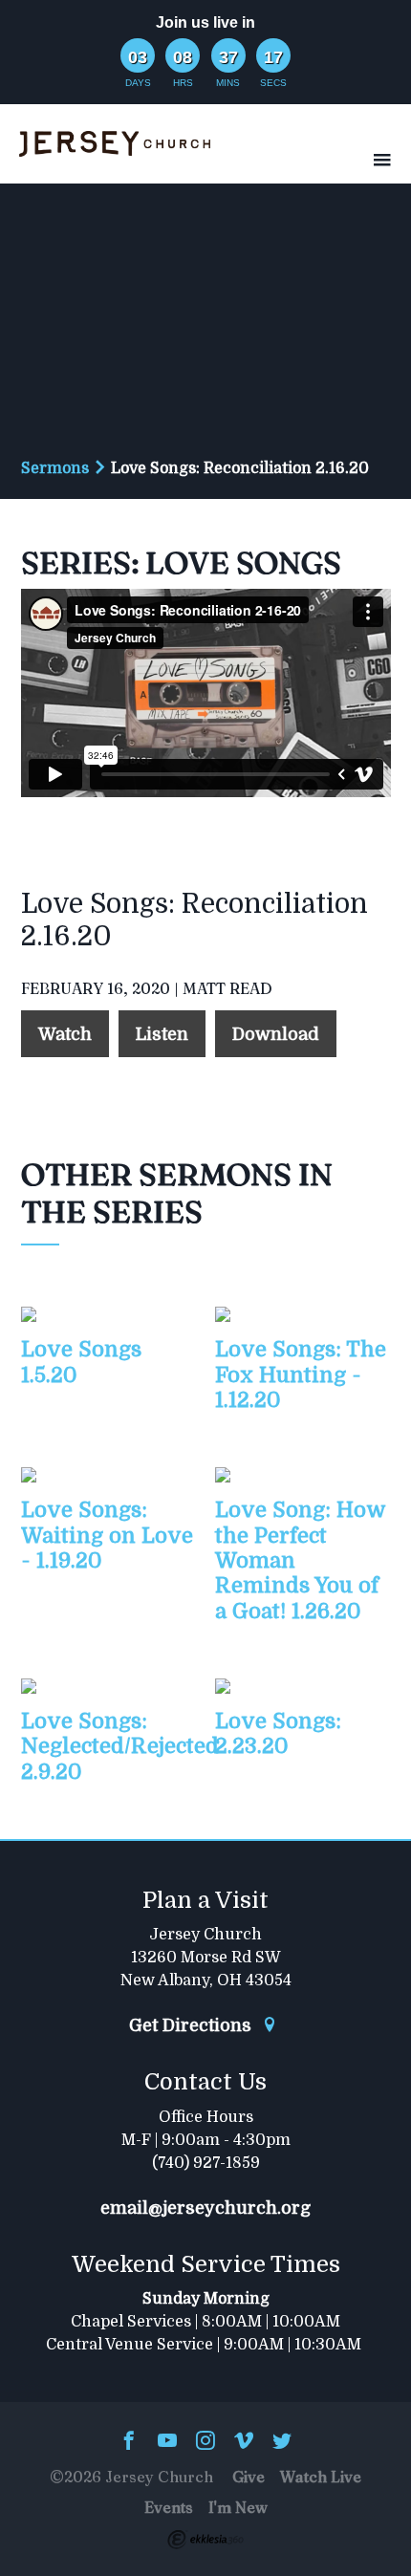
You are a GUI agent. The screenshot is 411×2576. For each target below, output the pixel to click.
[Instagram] (205, 2442)
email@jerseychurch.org (205, 2208)
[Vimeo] (244, 2442)
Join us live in (205, 22)
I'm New (238, 2507)
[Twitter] (282, 2442)
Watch (65, 1034)
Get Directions (193, 2025)
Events (169, 2507)
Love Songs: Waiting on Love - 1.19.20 (107, 1535)
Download (276, 1034)
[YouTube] (167, 2442)
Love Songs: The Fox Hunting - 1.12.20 (301, 1375)
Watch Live (321, 2477)
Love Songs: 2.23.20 (278, 1733)
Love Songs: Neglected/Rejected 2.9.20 (120, 1746)
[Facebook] (129, 2442)
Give (249, 2477)
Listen (162, 1034)
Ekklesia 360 (205, 2540)
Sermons (55, 468)
